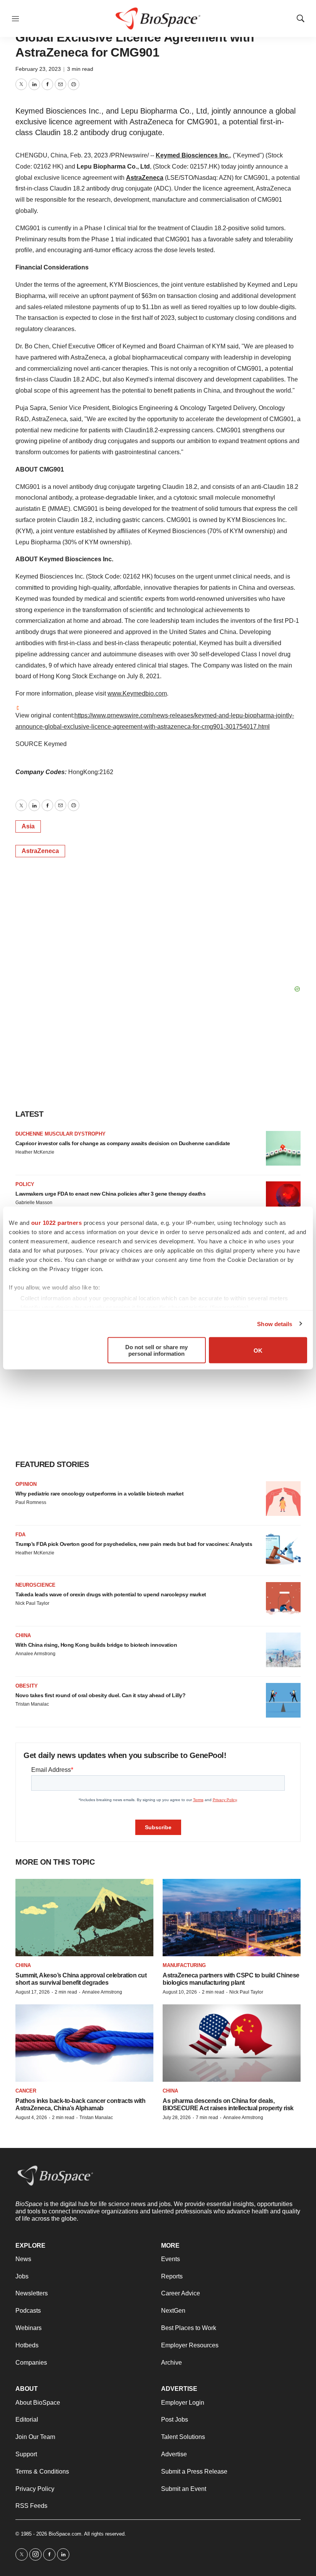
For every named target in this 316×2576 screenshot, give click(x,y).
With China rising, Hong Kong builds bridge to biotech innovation (96, 1645)
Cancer (26, 2091)
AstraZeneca (145, 178)
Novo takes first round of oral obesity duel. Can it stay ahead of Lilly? (100, 1695)
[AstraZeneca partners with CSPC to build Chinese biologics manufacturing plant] (232, 1918)
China (23, 1635)
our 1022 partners (57, 1223)
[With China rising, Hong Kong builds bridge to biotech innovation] (283, 1650)
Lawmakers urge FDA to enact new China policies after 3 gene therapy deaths (110, 1194)
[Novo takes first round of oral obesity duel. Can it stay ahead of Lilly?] (283, 1700)
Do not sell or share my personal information (156, 1350)
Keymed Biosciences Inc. (193, 155)
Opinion (26, 1484)
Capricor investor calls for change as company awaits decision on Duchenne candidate (123, 1143)
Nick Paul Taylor (32, 1603)
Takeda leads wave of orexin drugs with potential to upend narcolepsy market (111, 1594)
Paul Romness (31, 1502)
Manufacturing (184, 1965)
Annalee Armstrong (35, 1654)
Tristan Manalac (32, 1704)
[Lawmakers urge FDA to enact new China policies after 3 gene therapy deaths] (283, 1199)
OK (258, 1350)
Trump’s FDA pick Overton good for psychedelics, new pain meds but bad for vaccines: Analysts (134, 1544)
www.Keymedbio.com (137, 693)
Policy (25, 1184)
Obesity (27, 1686)
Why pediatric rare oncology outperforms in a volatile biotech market (99, 1494)
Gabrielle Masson (34, 1203)
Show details (275, 1324)
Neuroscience (35, 1585)
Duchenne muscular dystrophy (61, 1134)
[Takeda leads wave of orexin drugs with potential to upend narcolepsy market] (283, 1599)
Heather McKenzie (35, 1152)
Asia (28, 826)
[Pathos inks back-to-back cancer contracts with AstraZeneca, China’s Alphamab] (84, 2043)
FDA (20, 1535)
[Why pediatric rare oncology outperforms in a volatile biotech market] (283, 1499)
